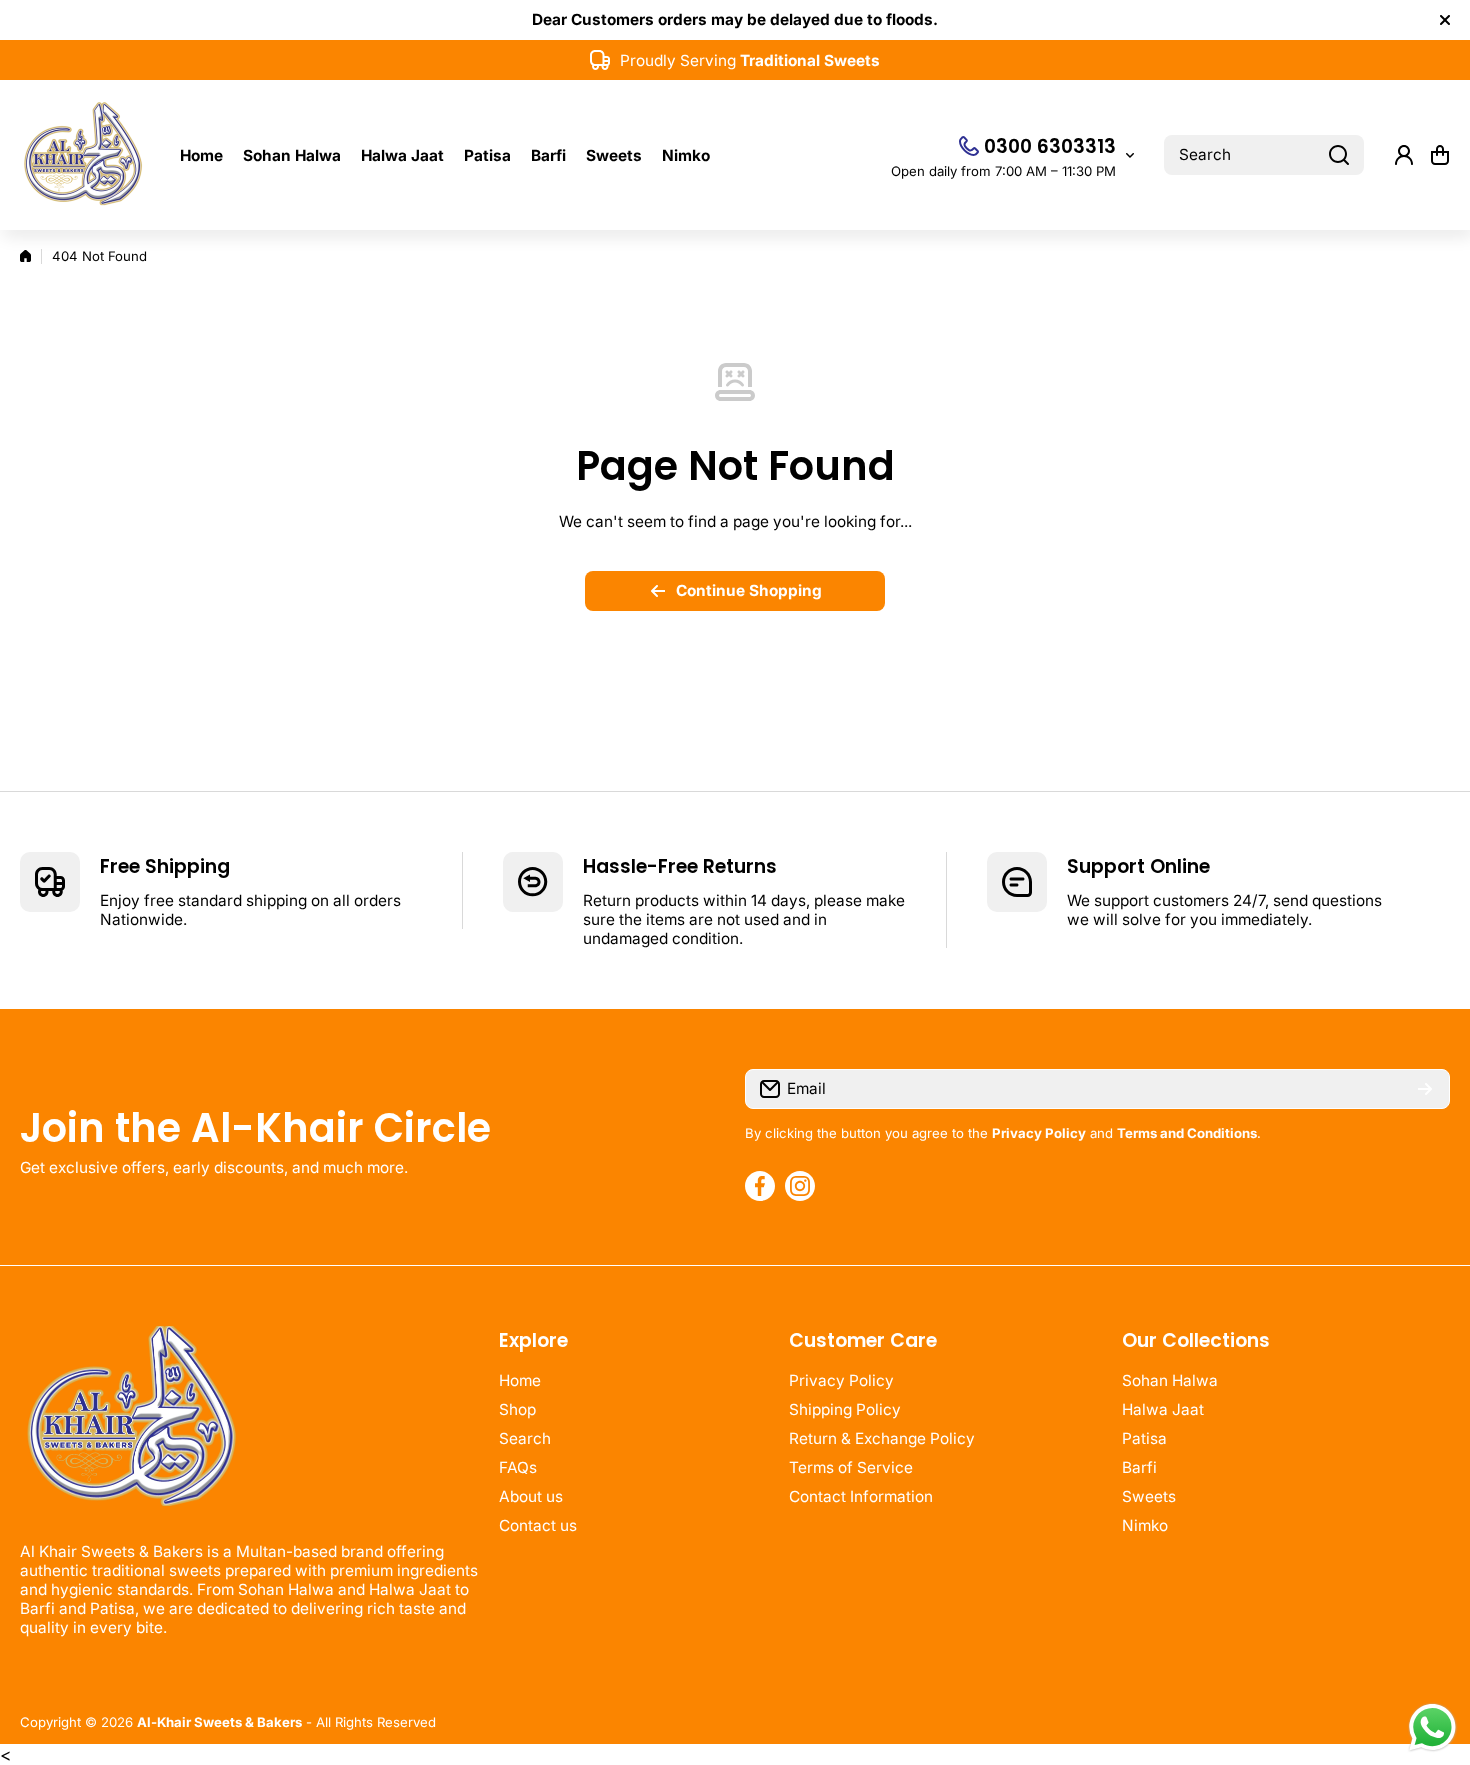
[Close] (1445, 20)
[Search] (1339, 155)
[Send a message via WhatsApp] (1432, 1727)
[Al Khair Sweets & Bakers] (85, 155)
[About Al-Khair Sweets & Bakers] (249, 1426)
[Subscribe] (1425, 1089)
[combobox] (1264, 155)
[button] (1440, 155)
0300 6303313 (1050, 146)
